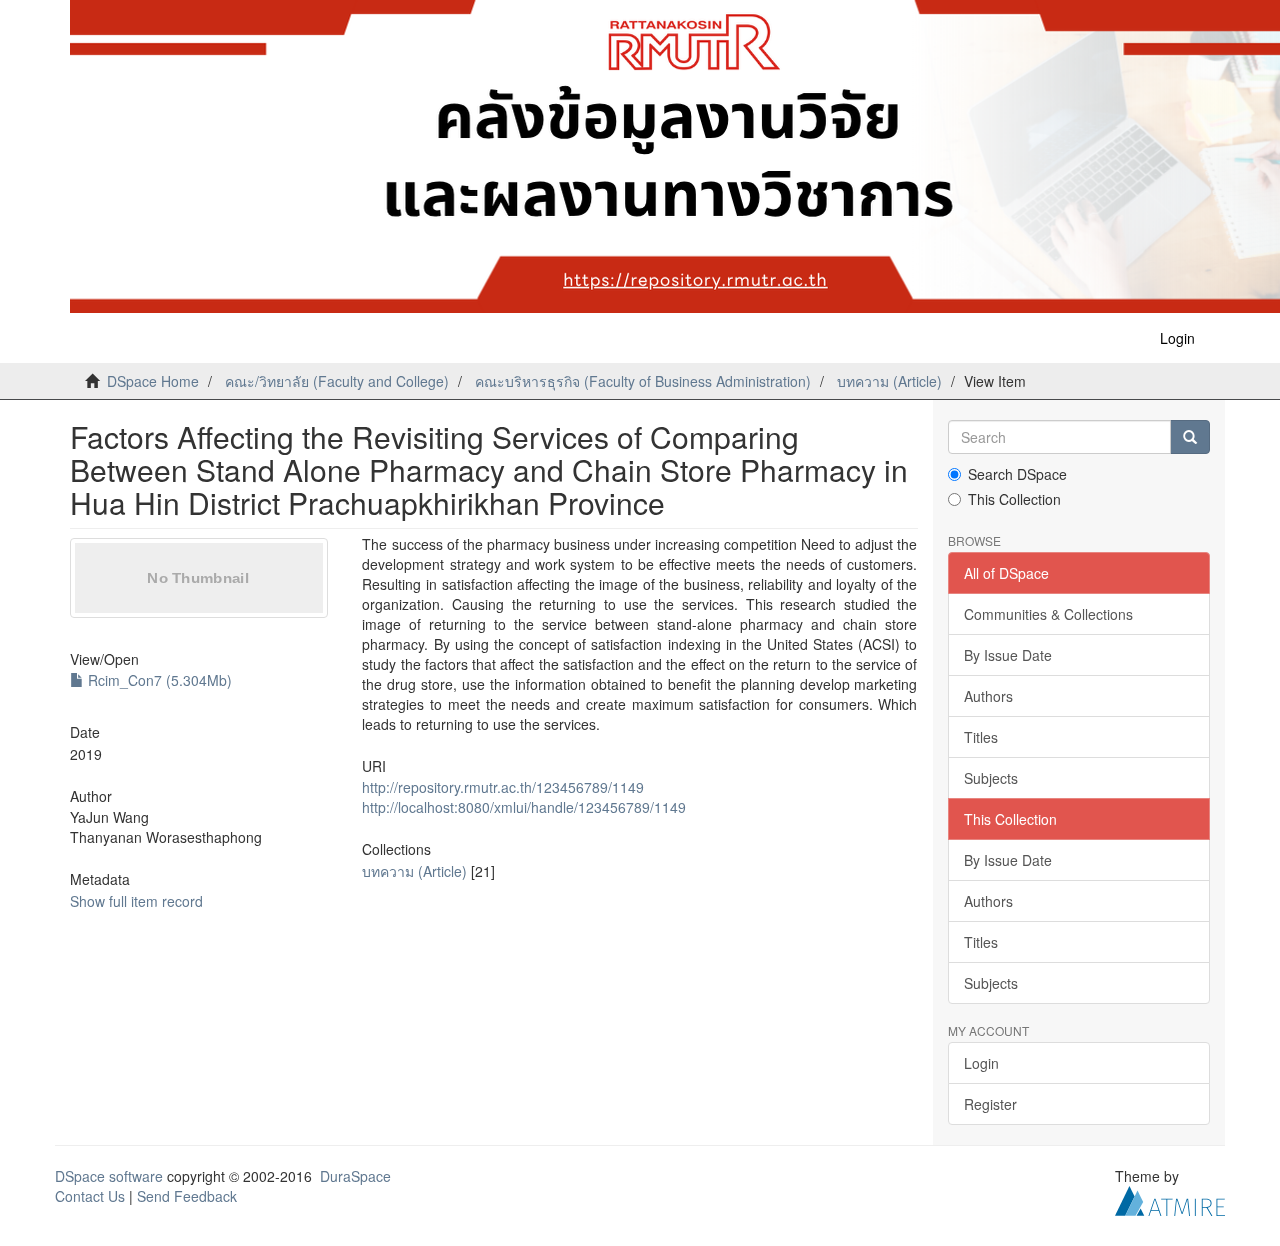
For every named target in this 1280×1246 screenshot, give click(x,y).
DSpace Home (153, 381)
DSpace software (109, 1176)
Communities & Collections (1048, 614)
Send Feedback (187, 1196)
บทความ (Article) (889, 381)
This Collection (1014, 499)
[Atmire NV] (1170, 1199)
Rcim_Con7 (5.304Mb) (158, 680)
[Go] (1190, 437)
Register (990, 1104)
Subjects (991, 778)
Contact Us (90, 1196)
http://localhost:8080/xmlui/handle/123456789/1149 (524, 807)
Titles (981, 737)
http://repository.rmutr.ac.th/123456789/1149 (503, 787)
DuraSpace (355, 1176)
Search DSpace (1017, 474)
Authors (988, 696)
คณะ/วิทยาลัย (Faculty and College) (337, 381)
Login (981, 1063)
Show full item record (136, 901)
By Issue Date (1008, 655)
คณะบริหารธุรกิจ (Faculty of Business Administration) (643, 381)
